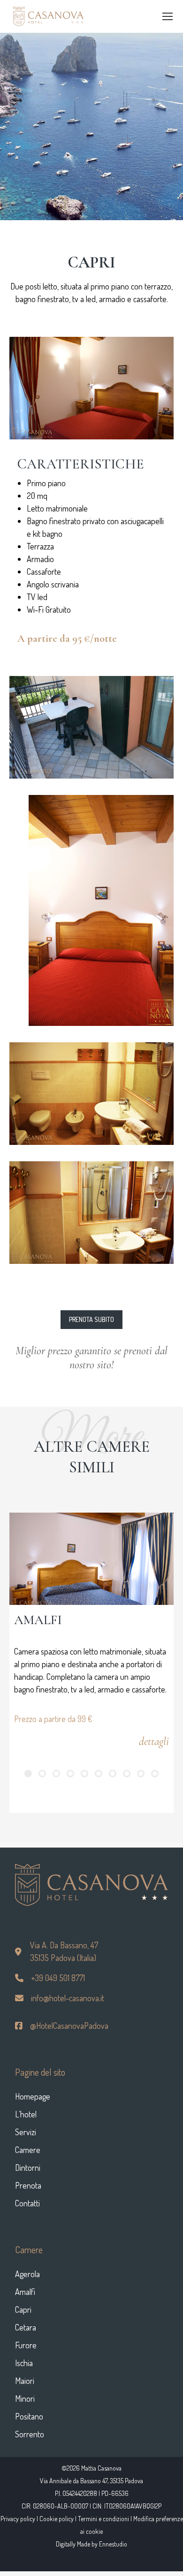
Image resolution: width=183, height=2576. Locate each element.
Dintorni (28, 2168)
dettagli (154, 1741)
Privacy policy (18, 2519)
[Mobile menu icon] (168, 16)
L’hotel (26, 2114)
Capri (23, 2309)
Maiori (25, 2381)
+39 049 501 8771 (57, 1978)
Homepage (33, 2096)
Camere (28, 2150)
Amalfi (25, 2292)
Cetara (26, 2327)
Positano (29, 2416)
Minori (25, 2398)
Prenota (28, 2185)
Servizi (26, 2132)
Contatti (27, 2203)
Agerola (27, 2274)
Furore (26, 2345)
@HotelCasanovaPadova (68, 2026)
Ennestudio (113, 2544)
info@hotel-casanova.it (67, 1998)
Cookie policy (57, 2519)
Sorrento (30, 2434)
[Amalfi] (91, 1559)
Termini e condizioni (103, 2519)
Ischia (24, 2363)
